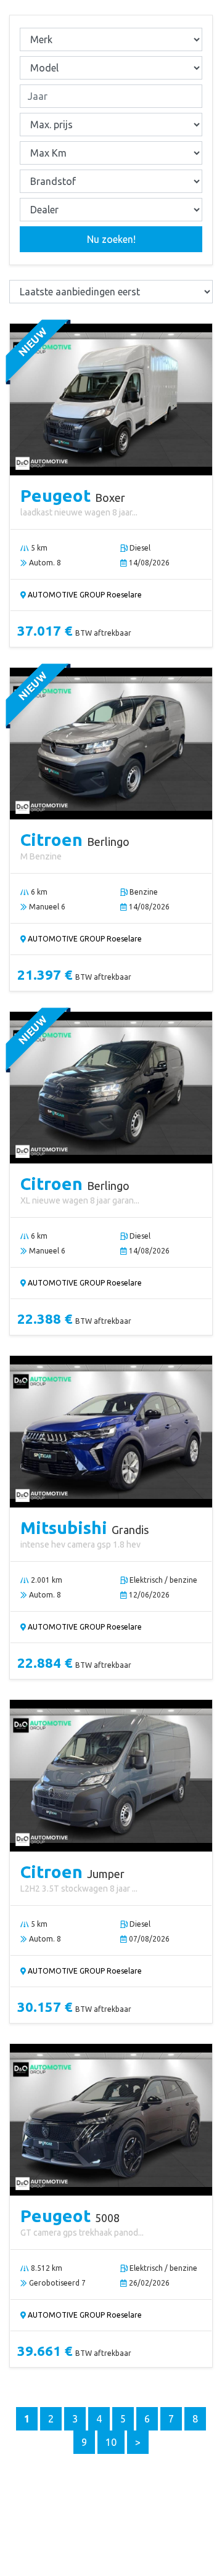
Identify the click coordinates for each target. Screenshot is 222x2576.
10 (111, 2442)
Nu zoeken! (111, 239)
